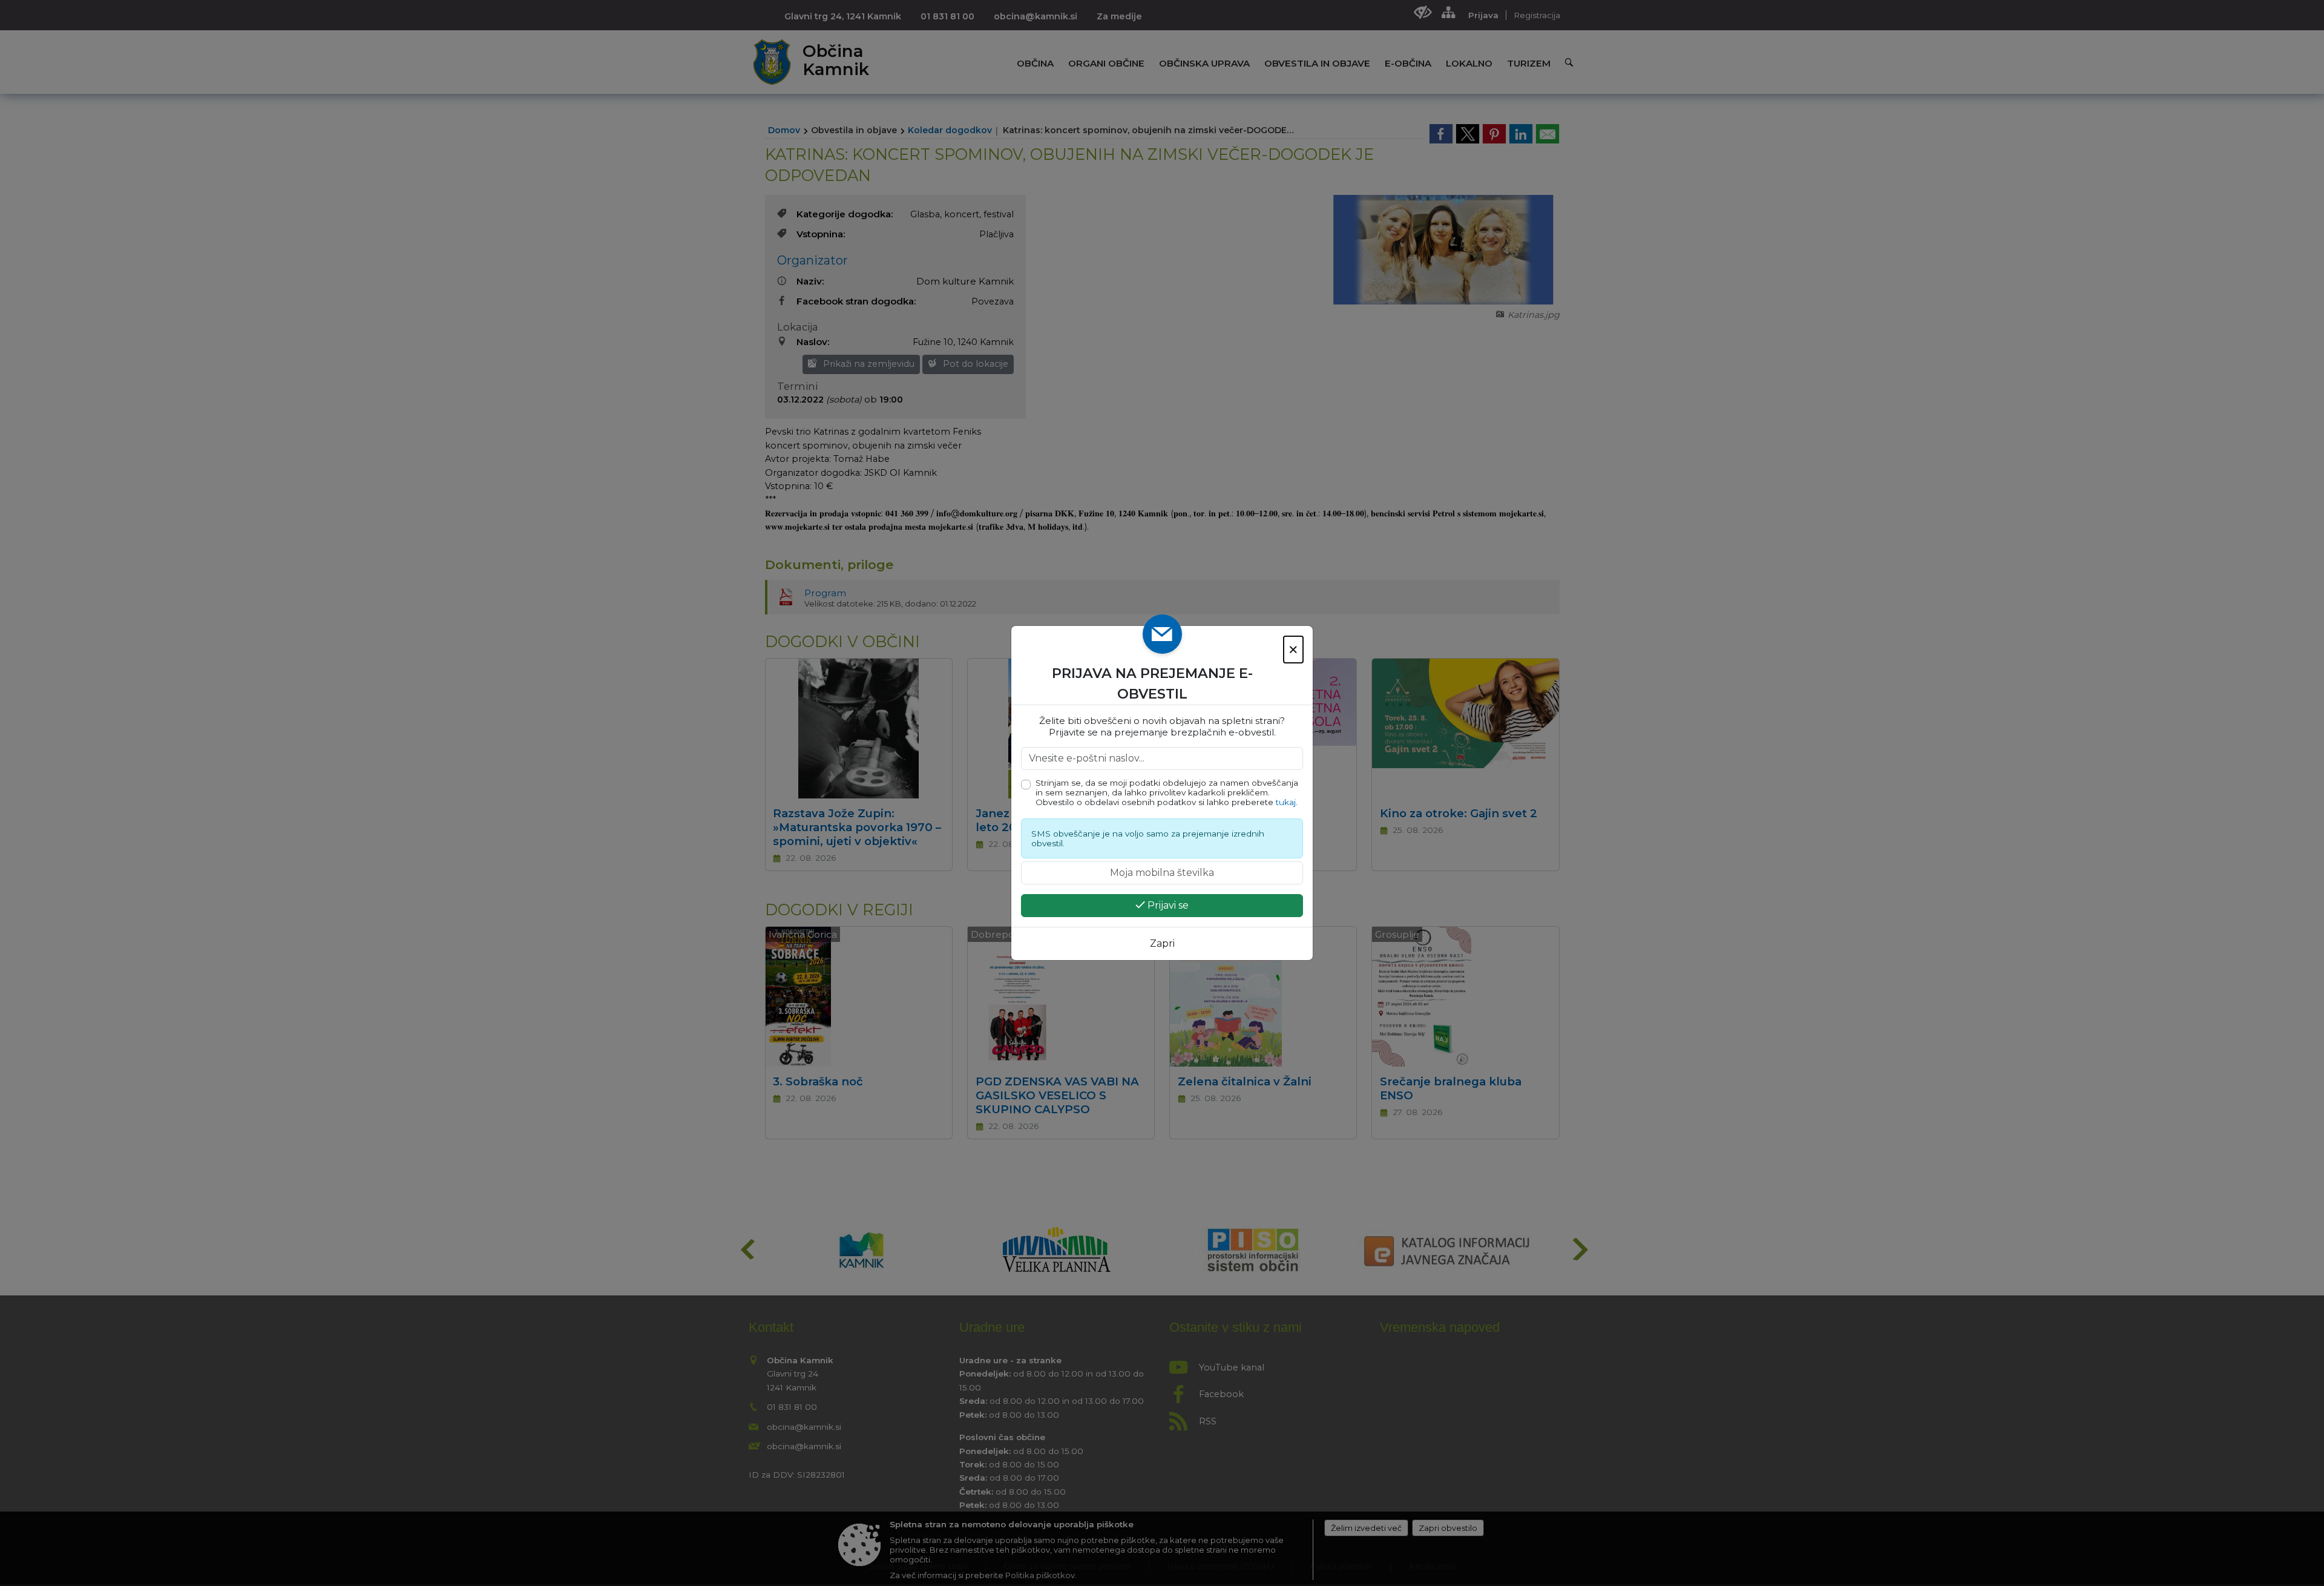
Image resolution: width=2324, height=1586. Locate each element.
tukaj (1286, 802)
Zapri (1162, 943)
